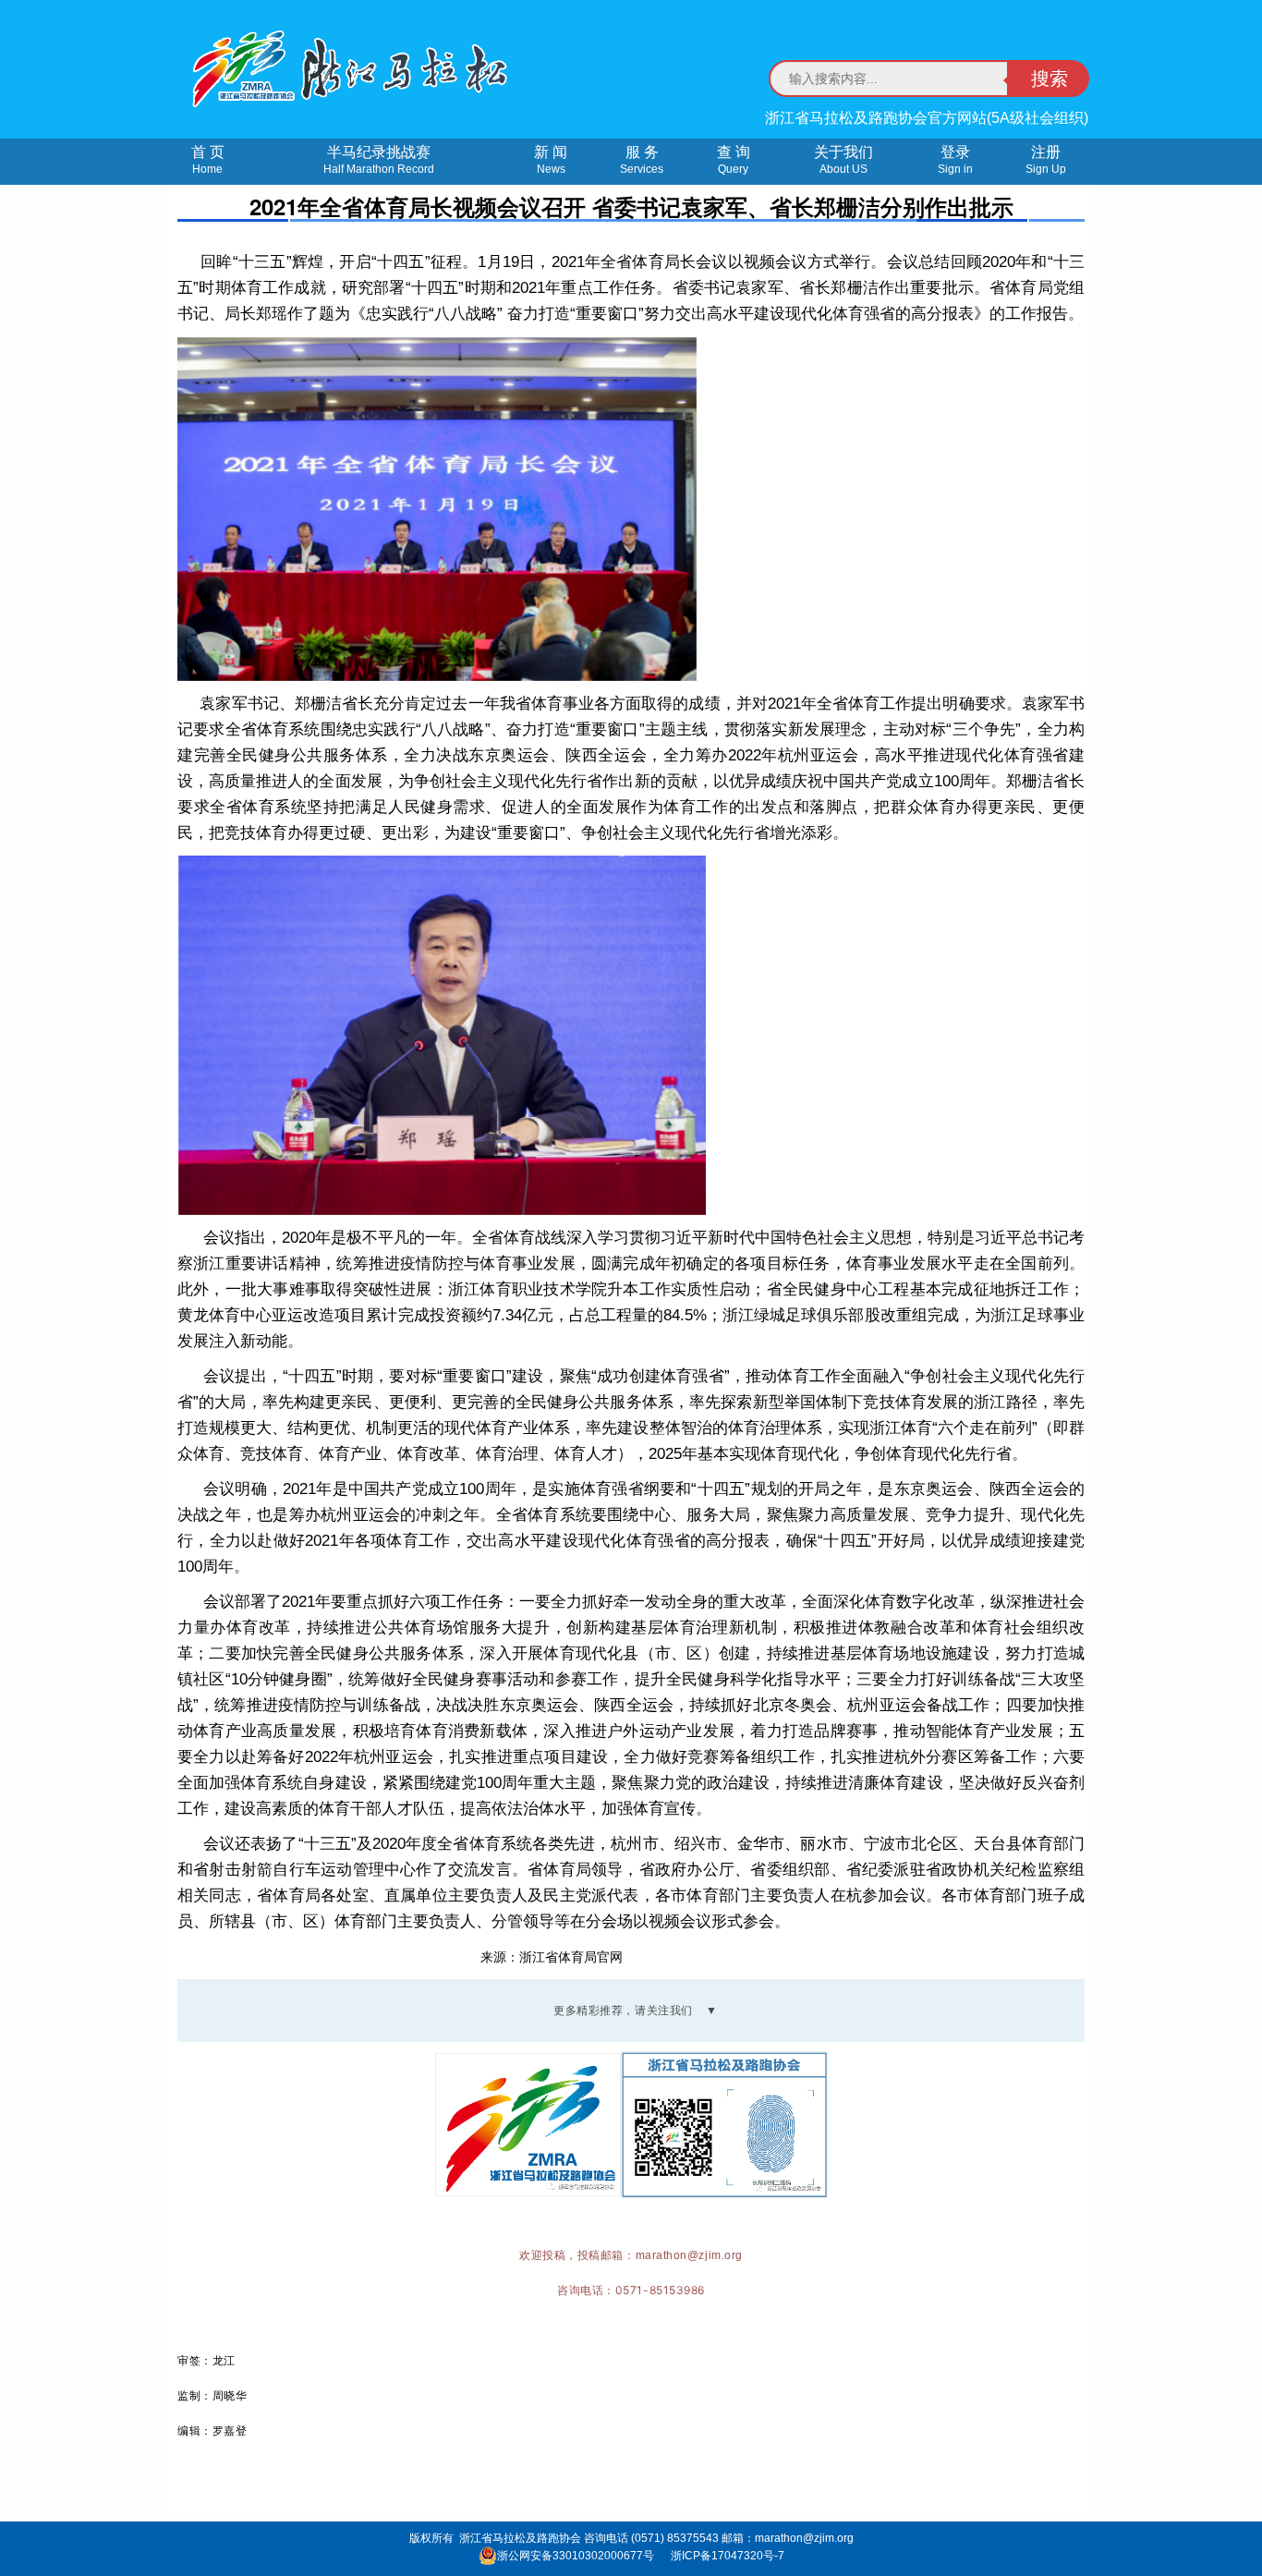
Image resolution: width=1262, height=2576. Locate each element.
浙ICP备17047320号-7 (728, 2556)
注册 (1046, 160)
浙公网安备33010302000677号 (576, 2556)
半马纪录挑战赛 (379, 160)
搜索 (1050, 79)
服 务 (642, 160)
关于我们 (843, 160)
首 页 (208, 160)
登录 (955, 160)
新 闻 (551, 160)
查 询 (734, 160)
